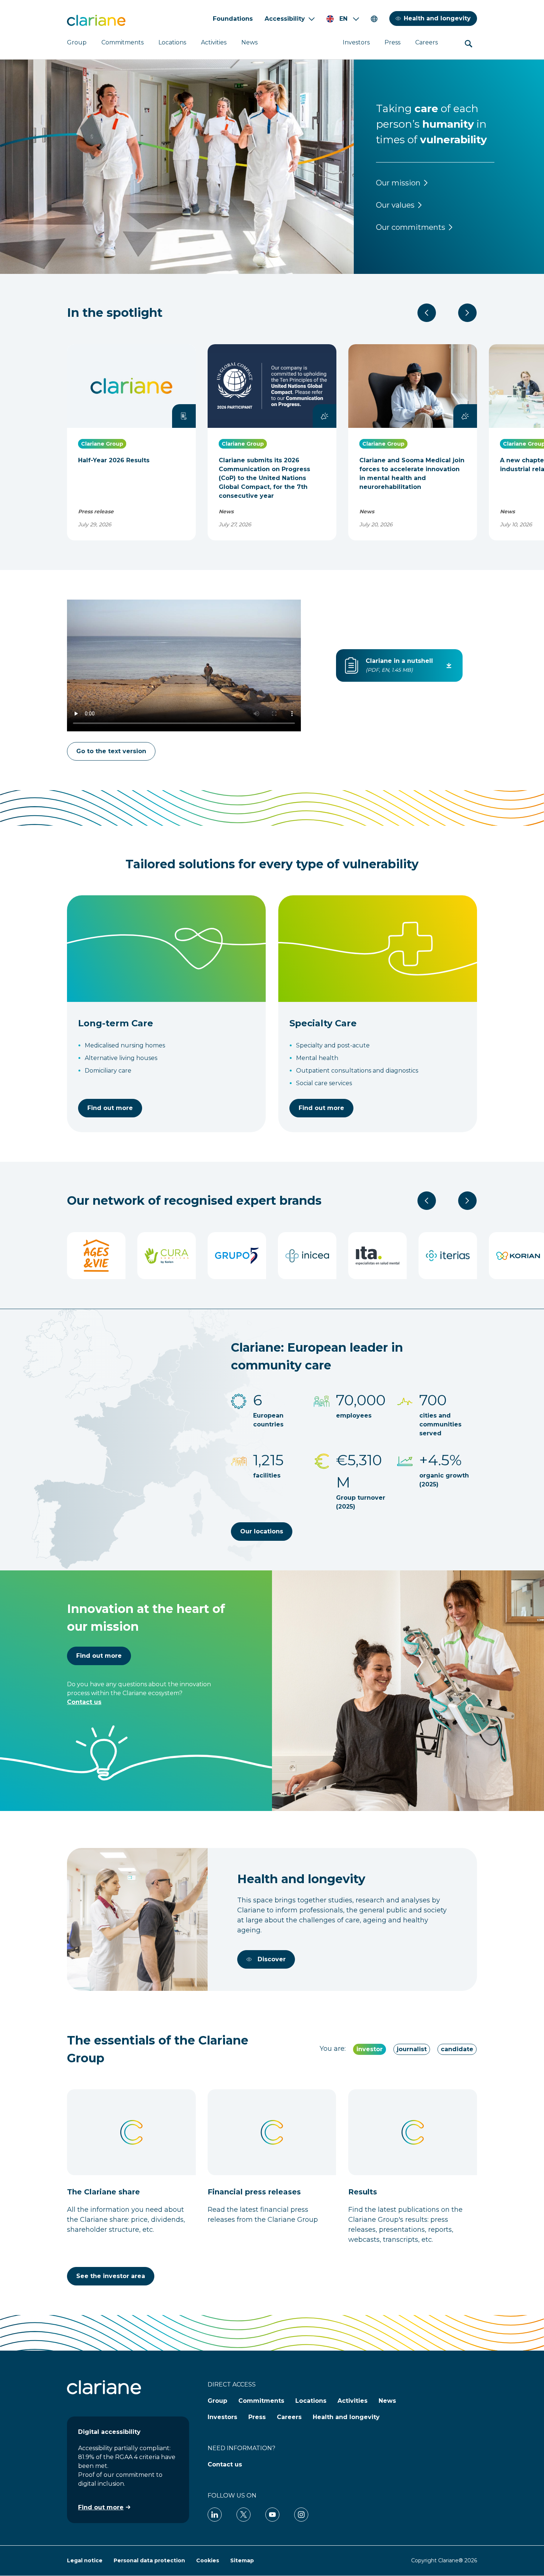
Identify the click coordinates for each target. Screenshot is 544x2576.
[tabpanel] (272, 2187)
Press (392, 42)
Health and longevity (437, 18)
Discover (272, 1959)
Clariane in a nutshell (399, 661)
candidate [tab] (457, 2049)
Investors (356, 42)
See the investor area (111, 2276)
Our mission (398, 183)
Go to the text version (111, 751)
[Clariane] (96, 20)
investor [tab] (370, 2049)
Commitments (122, 42)
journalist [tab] (412, 2049)
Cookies (208, 2560)
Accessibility (285, 19)
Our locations (262, 1531)
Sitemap (242, 2560)
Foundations (233, 19)
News (249, 42)
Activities (214, 42)
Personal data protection (149, 2560)
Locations (172, 42)
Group (77, 42)
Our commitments (411, 227)
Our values (395, 205)
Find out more (110, 1108)
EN (343, 19)
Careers (427, 42)
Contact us (84, 1702)
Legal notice (85, 2560)
